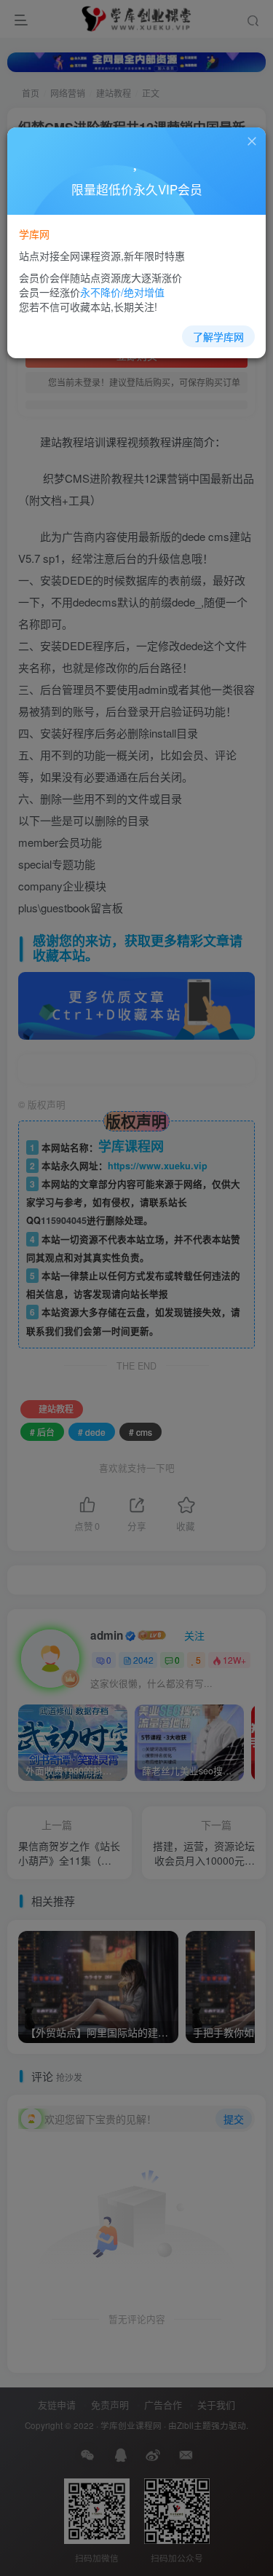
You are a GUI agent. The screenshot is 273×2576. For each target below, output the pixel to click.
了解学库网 (218, 336)
